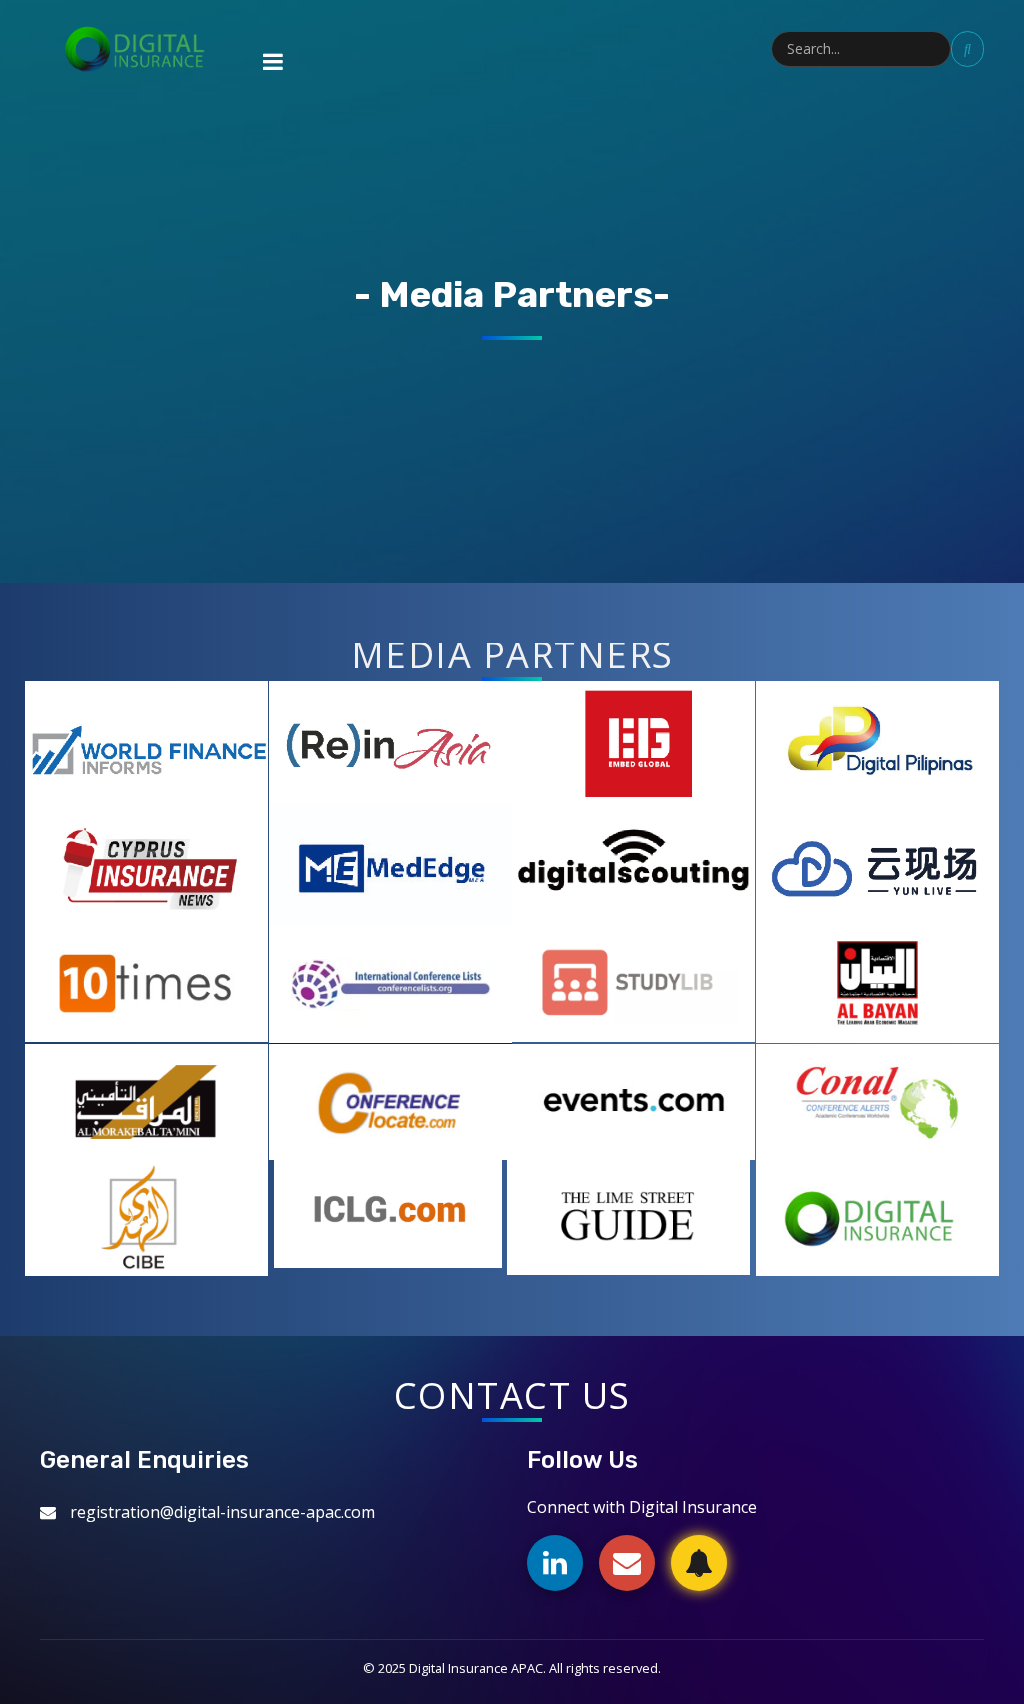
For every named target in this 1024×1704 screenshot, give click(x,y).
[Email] (627, 1563)
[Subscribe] (699, 1563)
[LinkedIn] (555, 1563)
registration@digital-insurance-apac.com (222, 1512)
